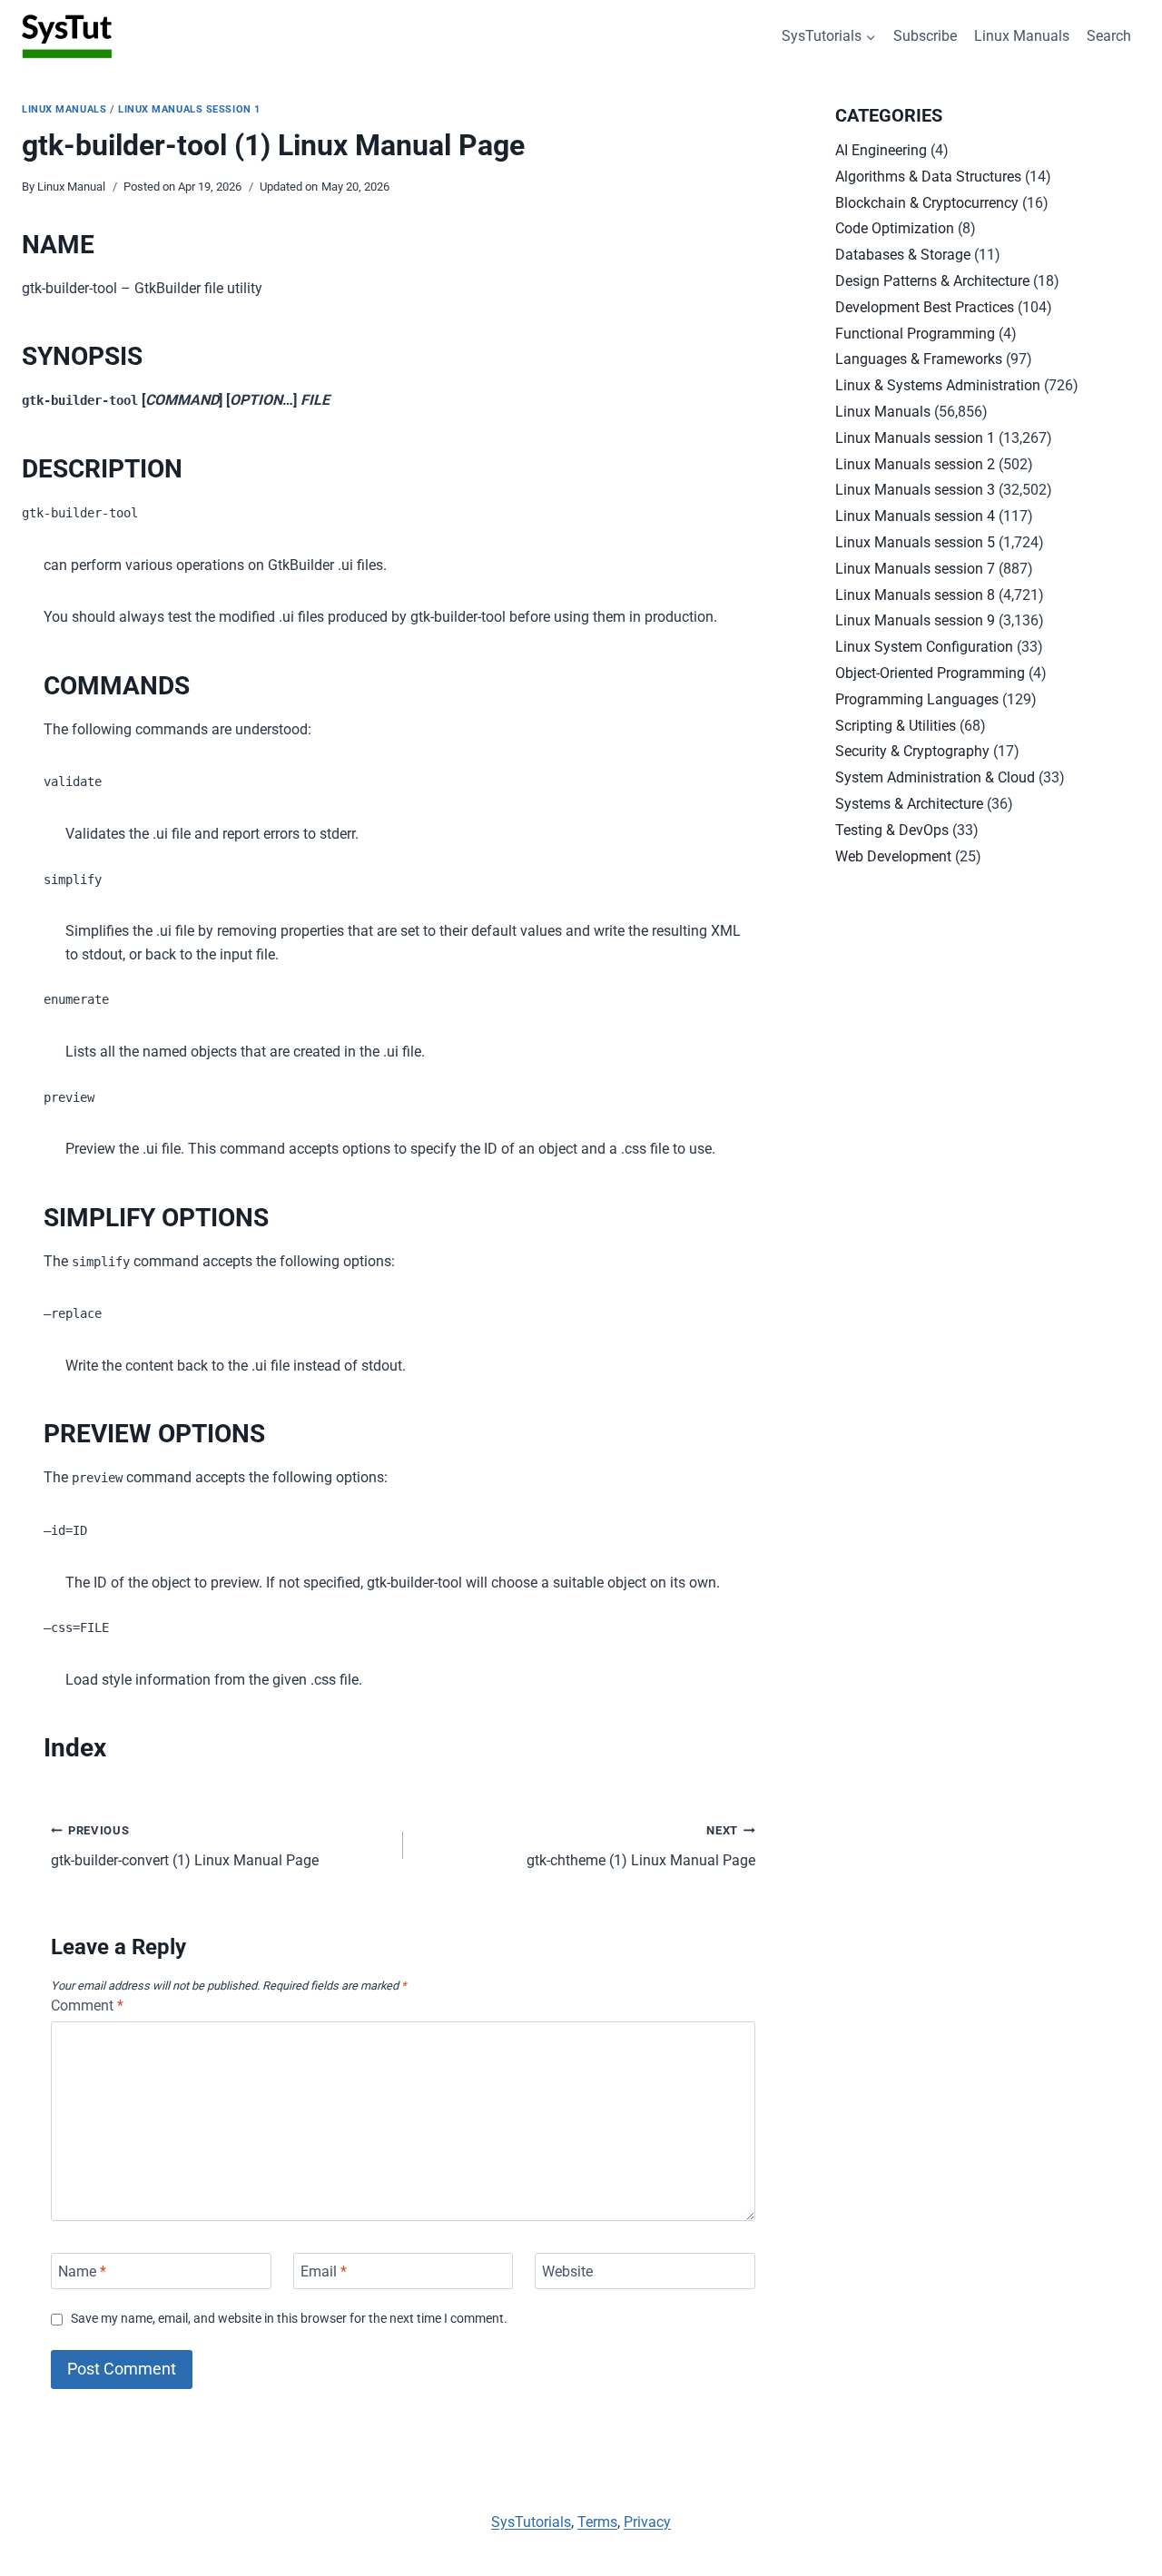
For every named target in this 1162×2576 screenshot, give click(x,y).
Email (324, 2271)
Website (567, 2271)
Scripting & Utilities (896, 726)
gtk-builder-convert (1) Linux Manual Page (185, 1846)
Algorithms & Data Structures (928, 177)
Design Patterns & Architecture (932, 281)
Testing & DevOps (892, 830)
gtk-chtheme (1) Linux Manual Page (641, 1846)
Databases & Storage (903, 255)
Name (82, 2271)
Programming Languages (917, 699)
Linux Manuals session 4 (915, 516)
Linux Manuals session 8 (915, 595)
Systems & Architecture (909, 804)
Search (1109, 36)
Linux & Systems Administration (938, 385)
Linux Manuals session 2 (915, 464)
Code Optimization (895, 228)
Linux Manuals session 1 (189, 109)
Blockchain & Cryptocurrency (927, 203)
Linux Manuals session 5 (915, 542)
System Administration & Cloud (935, 777)
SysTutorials (531, 2522)
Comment (87, 2006)
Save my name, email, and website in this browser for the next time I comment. (289, 2319)
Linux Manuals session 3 (915, 490)
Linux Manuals (1022, 36)
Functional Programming (915, 334)
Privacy (647, 2522)
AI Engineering (881, 150)
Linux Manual (71, 187)
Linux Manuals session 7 (915, 569)
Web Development (893, 856)
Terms (597, 2522)
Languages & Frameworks (919, 359)
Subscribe (925, 36)
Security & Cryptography (912, 751)
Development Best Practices (925, 307)
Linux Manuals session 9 (915, 620)
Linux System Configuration (924, 647)
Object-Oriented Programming (930, 673)
